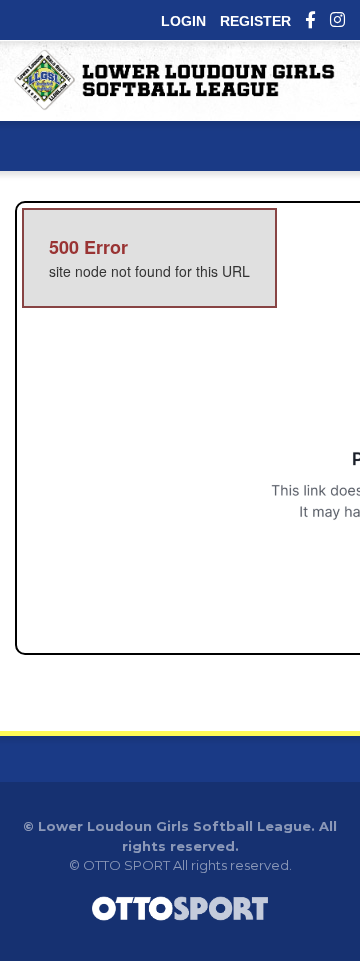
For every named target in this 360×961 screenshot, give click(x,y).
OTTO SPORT (126, 865)
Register (255, 21)
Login (183, 21)
